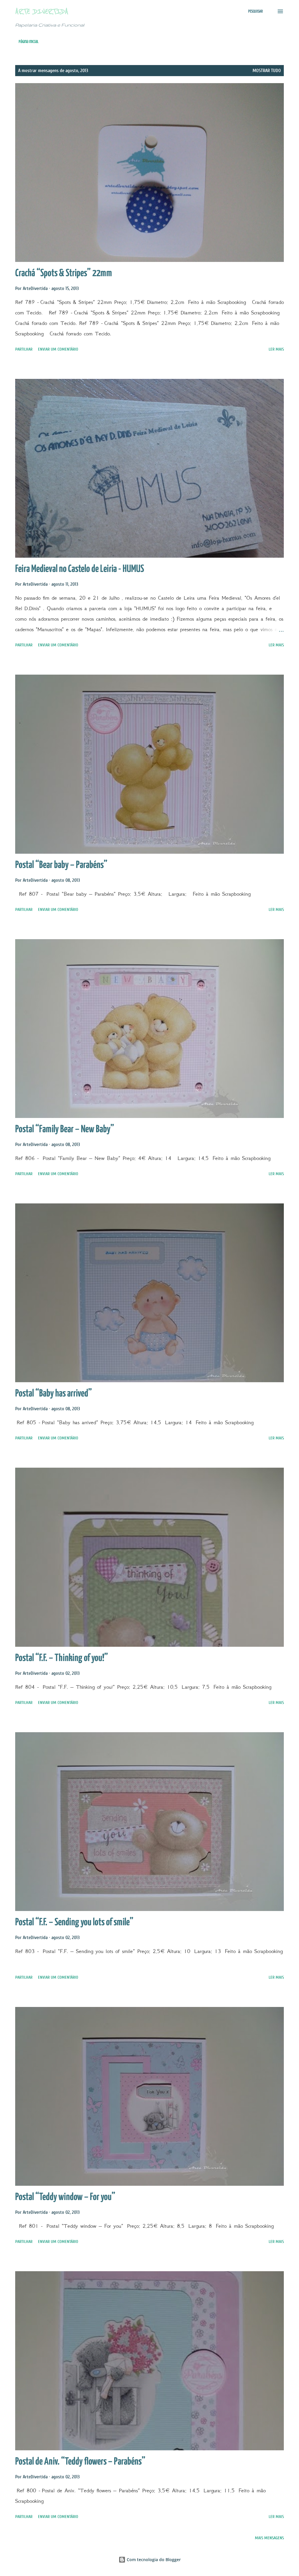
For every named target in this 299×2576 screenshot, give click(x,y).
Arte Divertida (42, 11)
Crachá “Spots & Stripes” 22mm (64, 273)
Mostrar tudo (267, 71)
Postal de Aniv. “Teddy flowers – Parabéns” (80, 2462)
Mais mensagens (269, 2538)
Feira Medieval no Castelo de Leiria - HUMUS (80, 569)
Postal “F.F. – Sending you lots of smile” (74, 1923)
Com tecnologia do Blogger (153, 2560)
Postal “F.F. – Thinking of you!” (62, 1658)
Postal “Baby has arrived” (54, 1394)
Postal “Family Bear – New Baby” (65, 1129)
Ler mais (276, 349)
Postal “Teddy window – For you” (65, 2197)
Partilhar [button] (24, 349)
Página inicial (29, 42)
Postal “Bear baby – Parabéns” (61, 865)
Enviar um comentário (58, 349)
